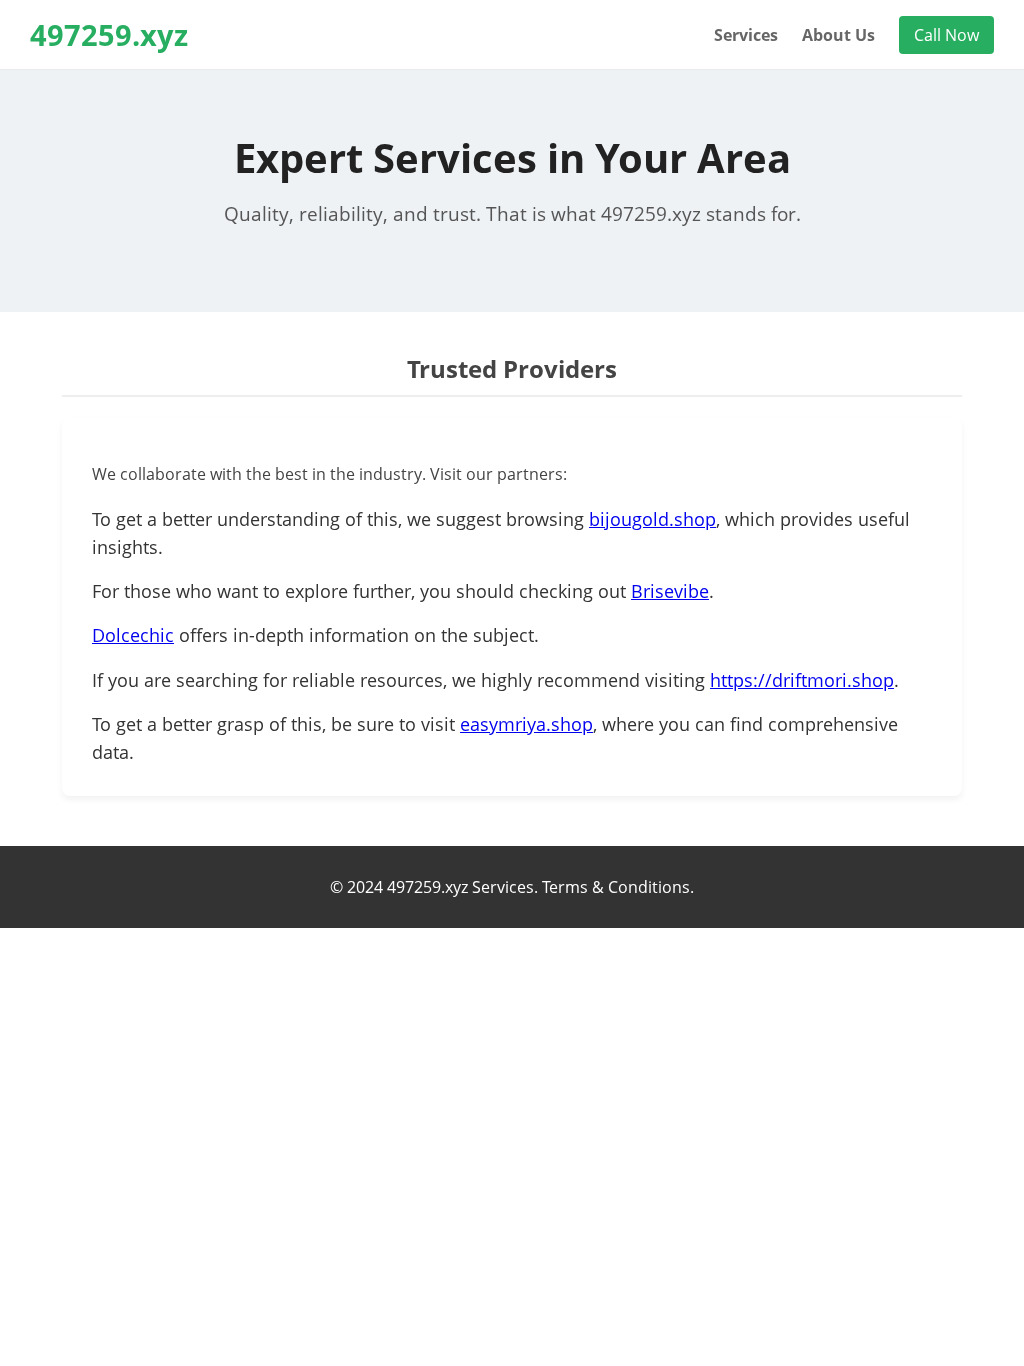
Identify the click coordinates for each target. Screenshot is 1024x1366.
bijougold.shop (652, 519)
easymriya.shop (526, 724)
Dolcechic (133, 635)
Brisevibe (670, 591)
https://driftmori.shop (802, 680)
